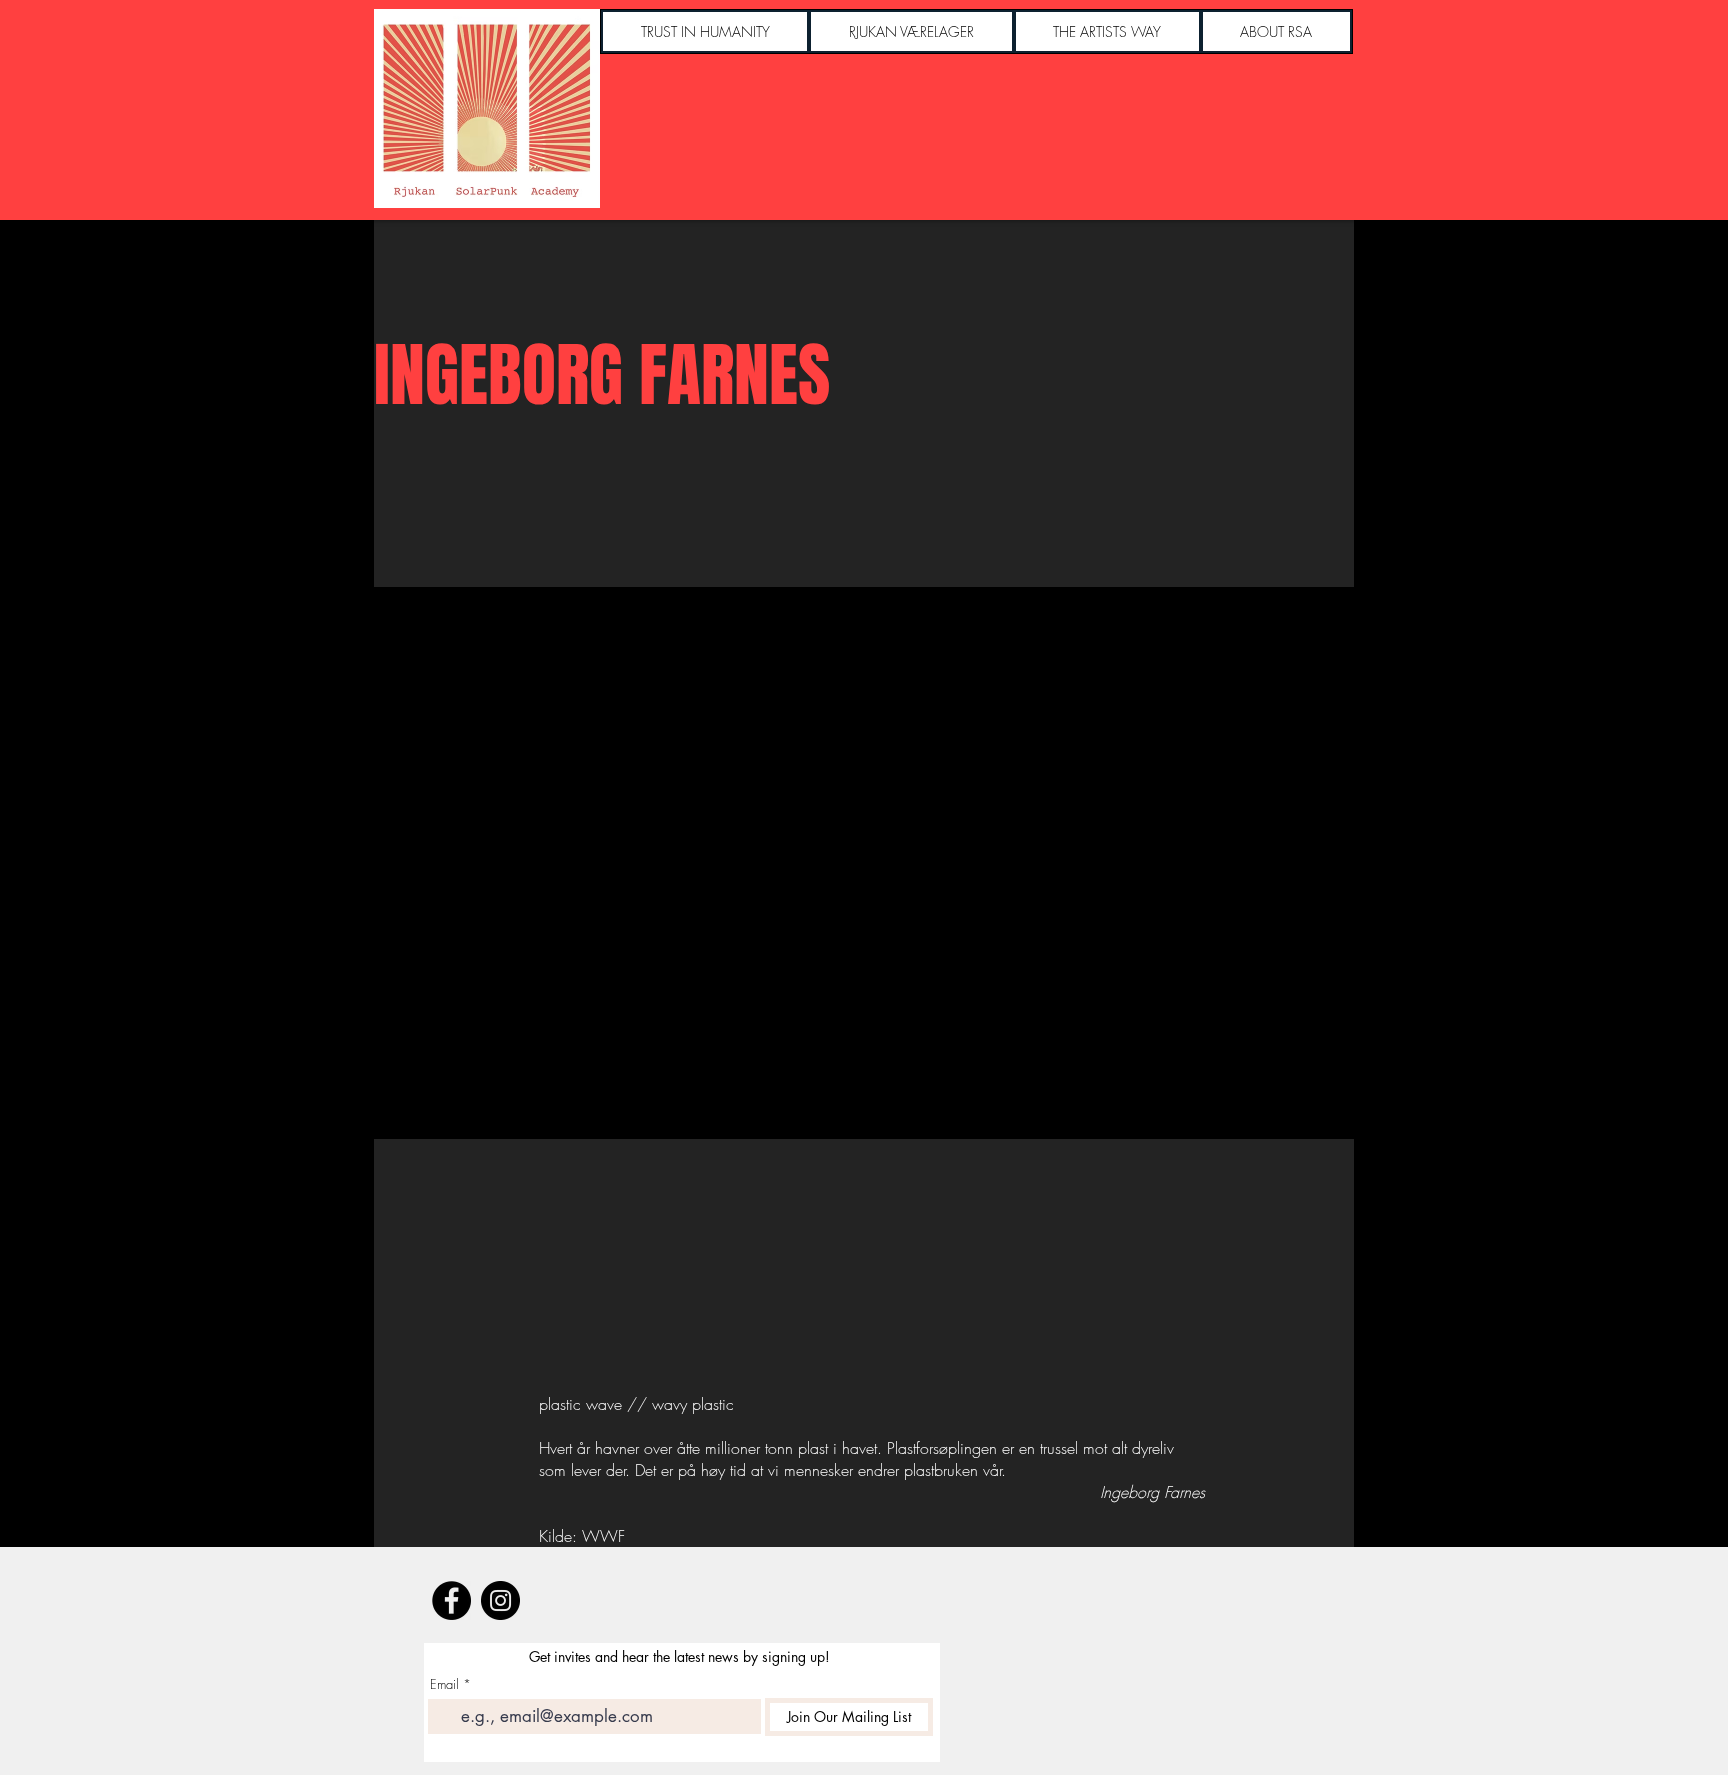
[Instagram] (500, 1600)
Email (444, 1684)
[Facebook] (451, 1600)
